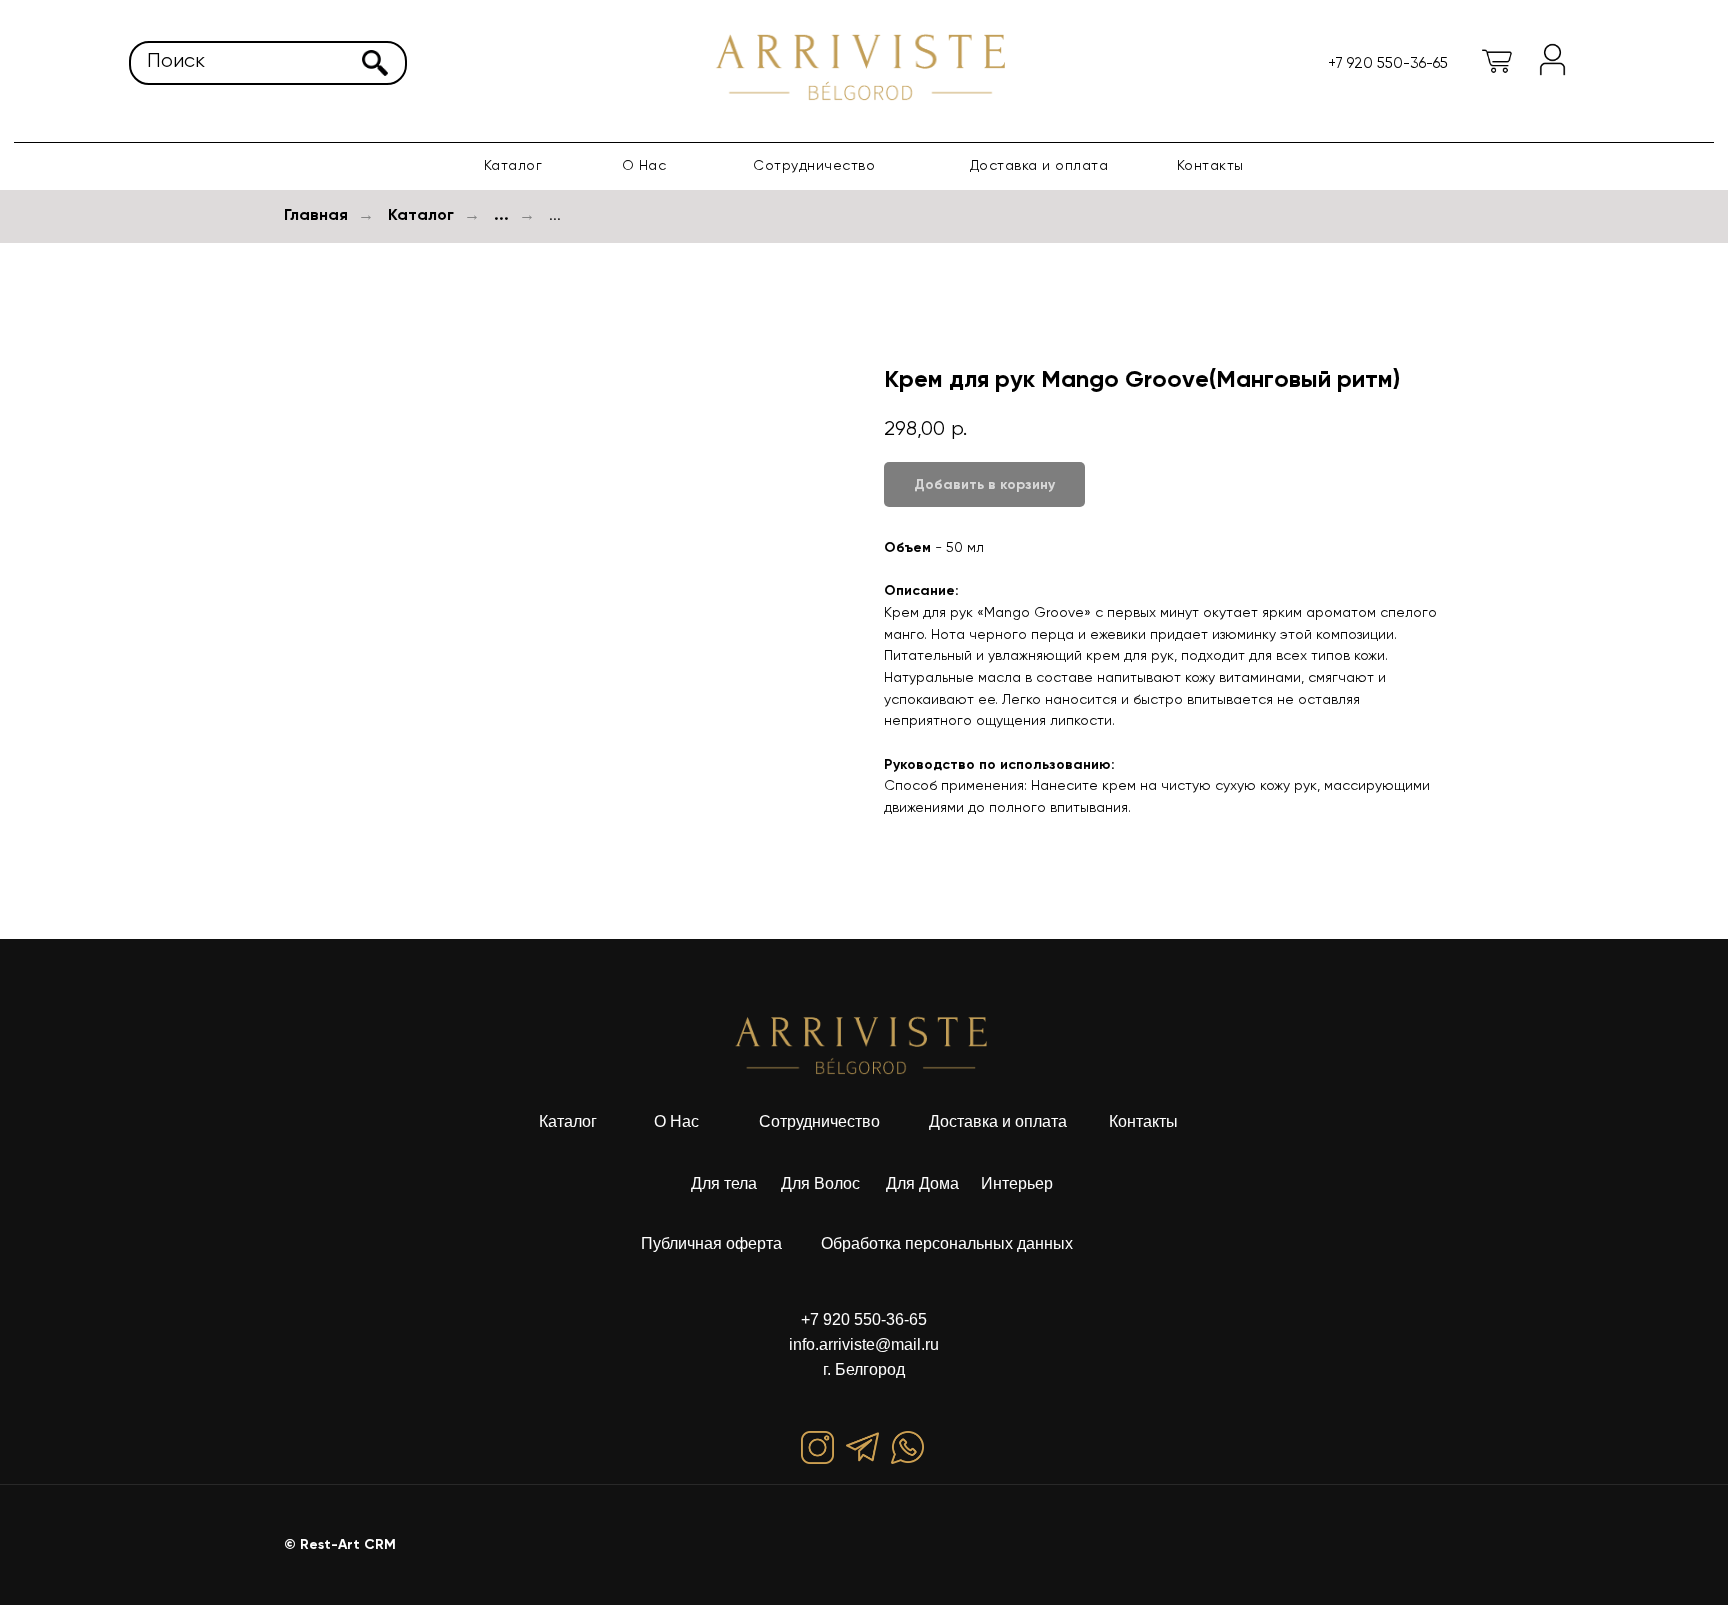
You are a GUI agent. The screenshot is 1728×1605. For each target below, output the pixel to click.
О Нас (676, 1121)
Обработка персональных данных (947, 1243)
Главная (316, 214)
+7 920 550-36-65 (864, 1319)
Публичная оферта (711, 1243)
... (501, 214)
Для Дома (922, 1183)
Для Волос (820, 1183)
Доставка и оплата (1039, 165)
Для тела (724, 1183)
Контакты (1210, 165)
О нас (644, 165)
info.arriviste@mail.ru (864, 1344)
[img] (864, 66)
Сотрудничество (814, 165)
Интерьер (1017, 1183)
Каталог (513, 165)
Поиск (176, 60)
